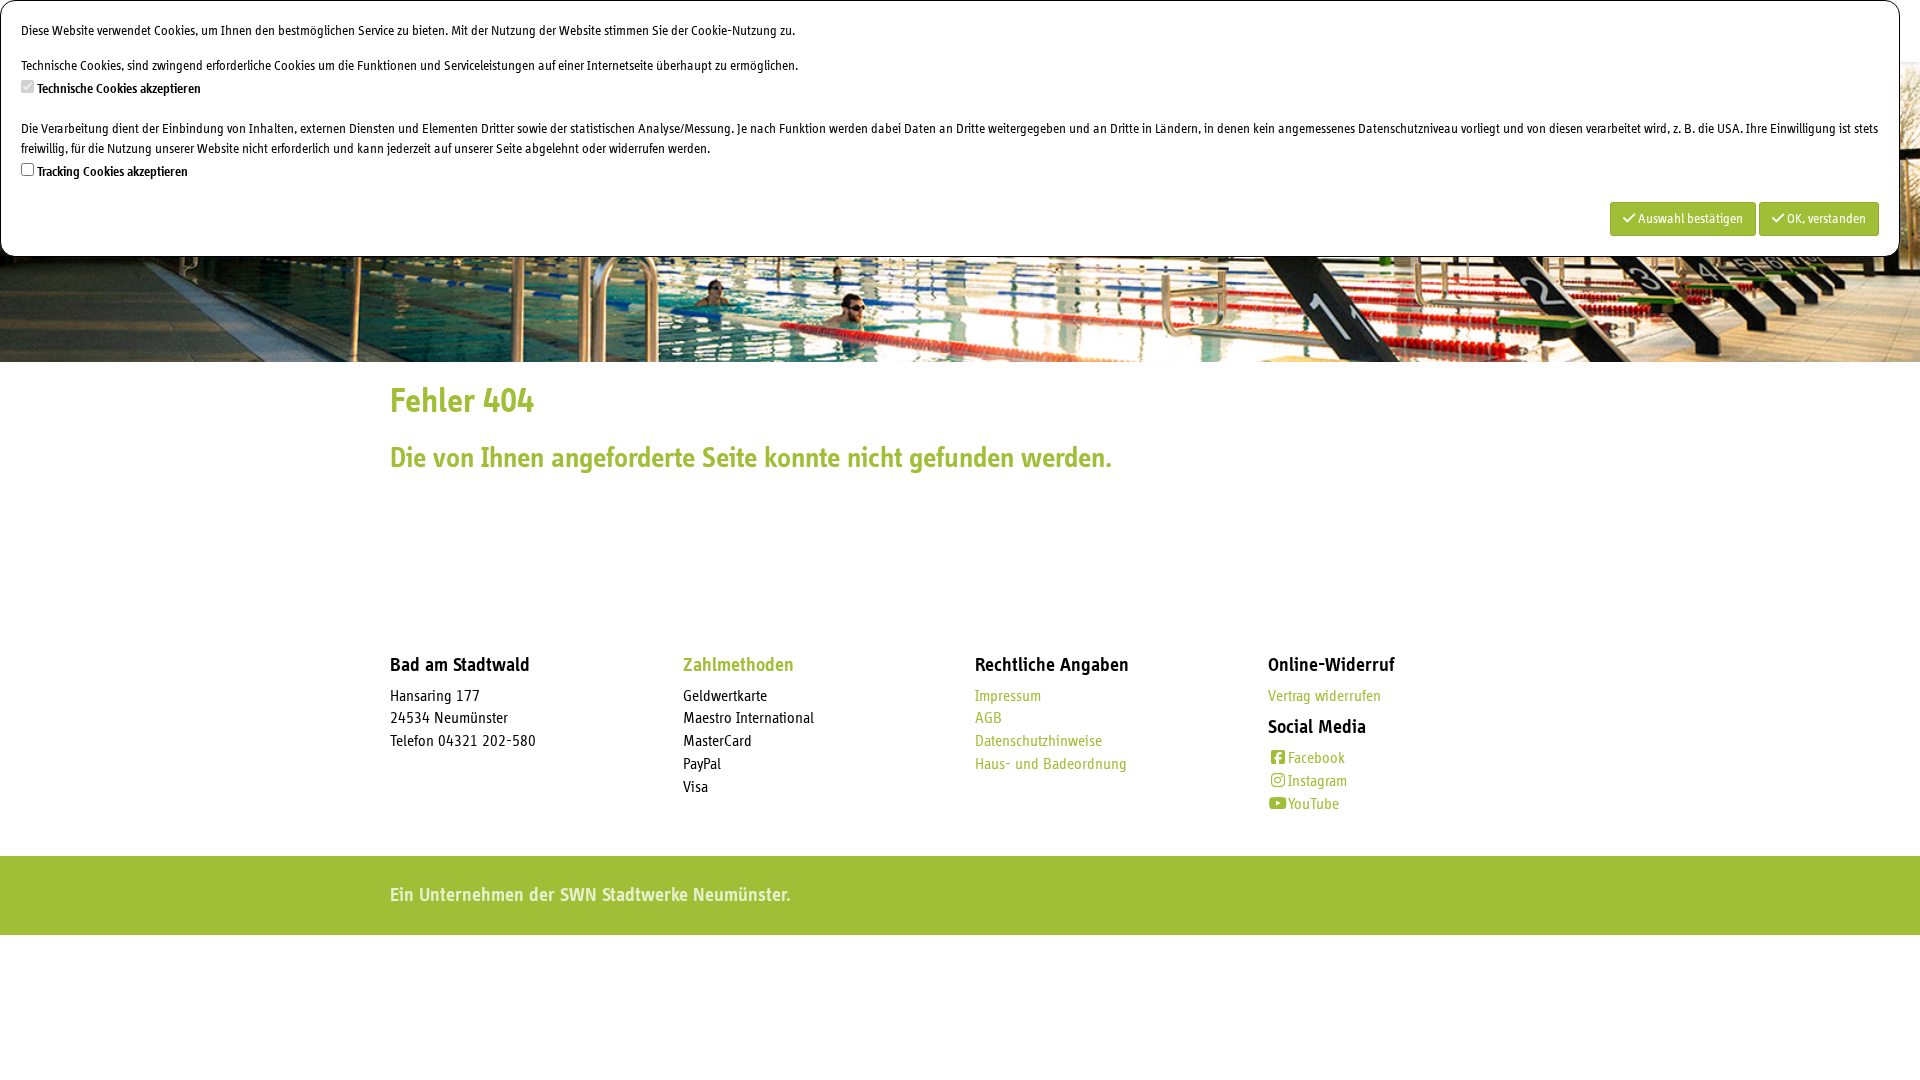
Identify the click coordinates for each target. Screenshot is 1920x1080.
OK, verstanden (1825, 219)
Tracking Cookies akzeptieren (112, 172)
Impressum (1008, 696)
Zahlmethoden (738, 665)
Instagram (1317, 781)
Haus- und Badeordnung (1051, 764)
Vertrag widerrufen (1324, 696)
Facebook (1316, 758)
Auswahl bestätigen (1689, 219)
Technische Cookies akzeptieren (119, 89)
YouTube (1313, 804)
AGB (988, 718)
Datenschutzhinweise (1038, 741)
